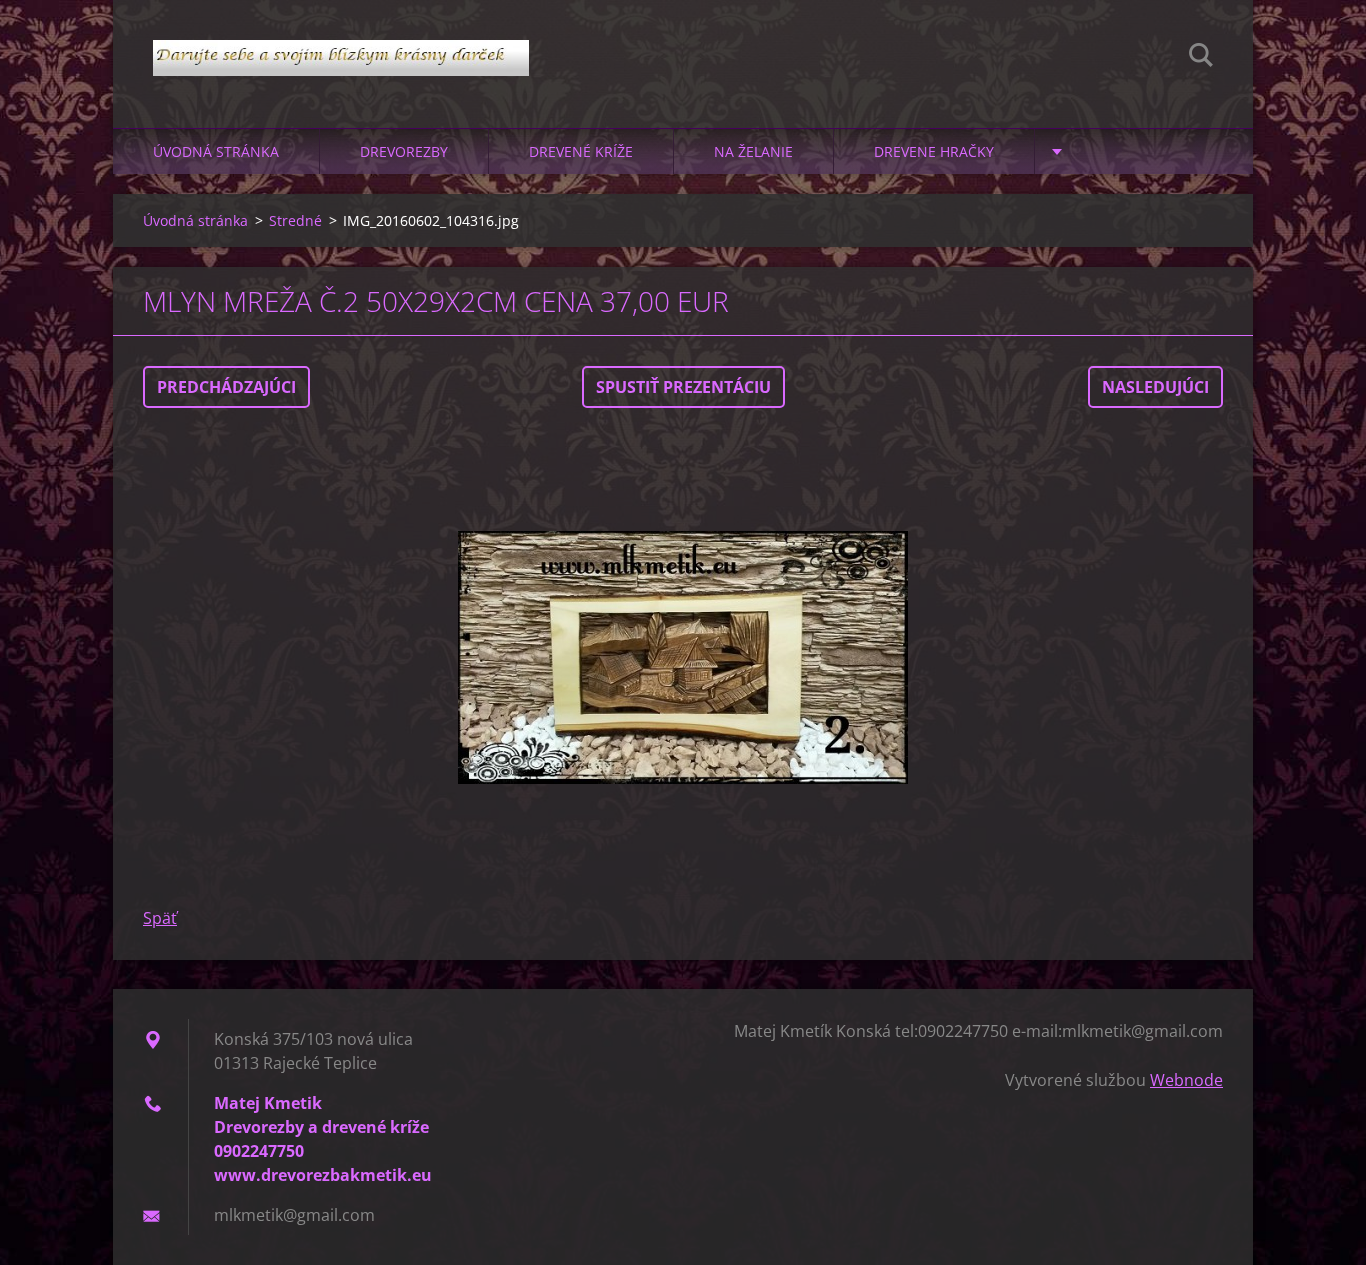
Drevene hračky (934, 151)
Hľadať (1201, 58)
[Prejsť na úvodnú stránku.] (341, 44)
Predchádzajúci (226, 387)
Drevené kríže (581, 151)
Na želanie (753, 151)
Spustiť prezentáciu (683, 387)
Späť (160, 918)
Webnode (1186, 1080)
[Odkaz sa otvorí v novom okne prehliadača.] (683, 657)
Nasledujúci (1155, 387)
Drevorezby (404, 151)
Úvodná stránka (216, 151)
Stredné (295, 220)
